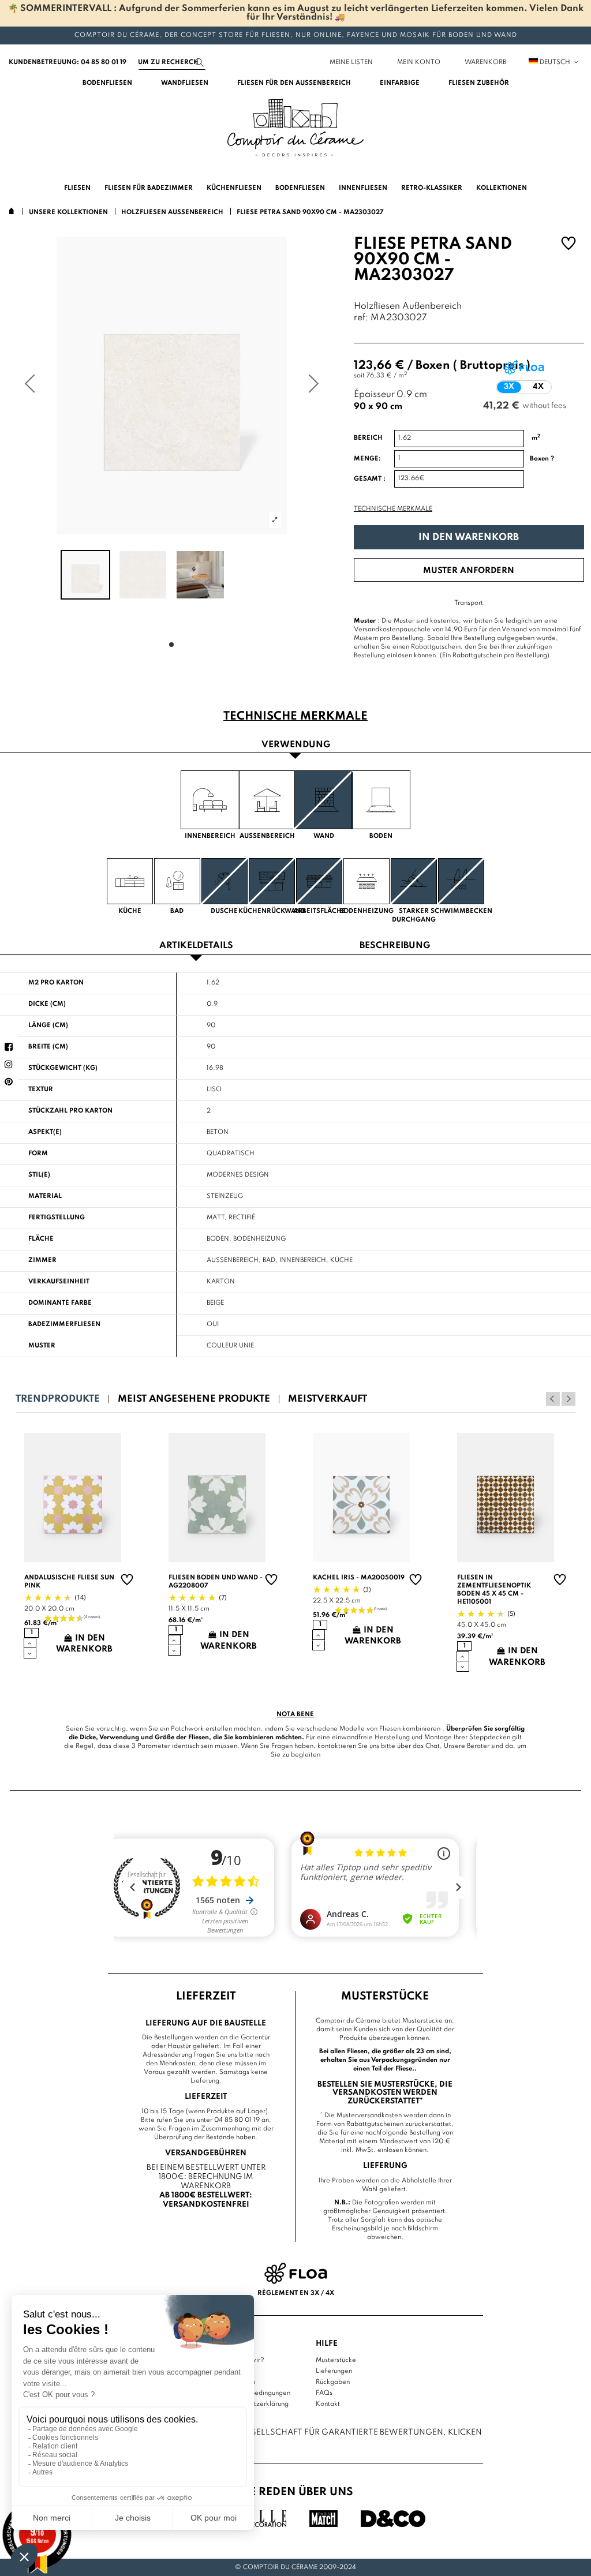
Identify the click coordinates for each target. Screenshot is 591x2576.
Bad (269, 1260)
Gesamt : (370, 479)
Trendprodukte (58, 1399)
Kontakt (328, 2404)
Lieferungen (334, 2371)
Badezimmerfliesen (64, 1324)
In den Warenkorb (469, 538)
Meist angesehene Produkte (194, 1399)
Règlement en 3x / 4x (296, 2293)
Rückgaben (333, 2382)
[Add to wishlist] (568, 245)
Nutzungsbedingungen (256, 2393)
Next (568, 1399)
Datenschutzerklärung (255, 2404)
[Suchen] (199, 63)
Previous (553, 1399)
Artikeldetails (196, 946)
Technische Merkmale (393, 509)
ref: (361, 318)
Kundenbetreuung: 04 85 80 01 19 (68, 62)
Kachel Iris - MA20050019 (359, 1578)
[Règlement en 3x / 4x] (296, 2273)
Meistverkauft (328, 1399)
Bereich (368, 438)
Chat (433, 1746)
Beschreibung (395, 946)
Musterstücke (336, 2360)
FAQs (324, 2393)
